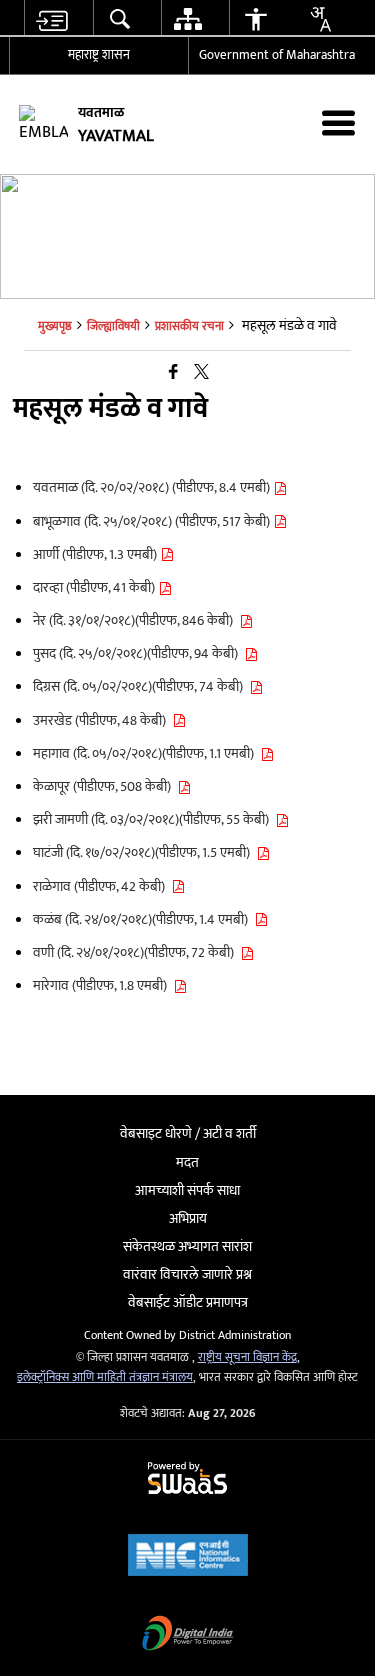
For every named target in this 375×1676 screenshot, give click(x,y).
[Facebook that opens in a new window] (173, 373)
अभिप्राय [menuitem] (188, 1218)
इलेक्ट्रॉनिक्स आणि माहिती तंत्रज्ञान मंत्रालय (105, 1377)
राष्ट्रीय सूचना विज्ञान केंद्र (247, 1357)
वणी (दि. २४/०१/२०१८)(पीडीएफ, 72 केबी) (136, 952)
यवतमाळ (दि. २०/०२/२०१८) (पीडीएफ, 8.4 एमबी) (153, 487)
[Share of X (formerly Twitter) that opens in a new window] (201, 373)
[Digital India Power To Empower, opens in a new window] (188, 1635)
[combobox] (320, 19)
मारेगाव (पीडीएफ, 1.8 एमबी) (103, 985)
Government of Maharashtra (277, 55)
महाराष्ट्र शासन (99, 55)
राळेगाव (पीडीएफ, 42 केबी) (102, 886)
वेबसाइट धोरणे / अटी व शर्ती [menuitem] (188, 1133)
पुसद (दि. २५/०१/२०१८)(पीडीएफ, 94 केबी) (138, 653)
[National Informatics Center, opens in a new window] (188, 1557)
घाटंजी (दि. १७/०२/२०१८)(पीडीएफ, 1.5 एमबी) (144, 852)
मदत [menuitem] (187, 1162)
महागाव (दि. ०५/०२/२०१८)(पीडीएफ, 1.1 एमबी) (146, 753)
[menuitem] (50, 18)
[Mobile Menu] (338, 122)
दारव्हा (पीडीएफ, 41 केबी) (95, 587)
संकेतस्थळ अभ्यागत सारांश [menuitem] (187, 1246)
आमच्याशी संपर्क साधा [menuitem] (187, 1190)
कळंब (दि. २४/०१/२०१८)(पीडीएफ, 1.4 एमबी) (143, 919)
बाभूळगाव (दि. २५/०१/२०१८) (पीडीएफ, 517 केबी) (153, 521)
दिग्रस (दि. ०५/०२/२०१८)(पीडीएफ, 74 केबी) (141, 686)
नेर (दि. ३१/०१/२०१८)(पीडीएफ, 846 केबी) (136, 620)
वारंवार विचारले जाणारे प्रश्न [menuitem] (187, 1274)
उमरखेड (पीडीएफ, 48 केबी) (102, 720)
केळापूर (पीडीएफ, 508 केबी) (105, 786)
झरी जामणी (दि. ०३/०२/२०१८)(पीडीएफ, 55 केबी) (154, 819)
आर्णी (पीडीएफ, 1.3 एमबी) (96, 554)
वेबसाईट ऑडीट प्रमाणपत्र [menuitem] (188, 1302)
